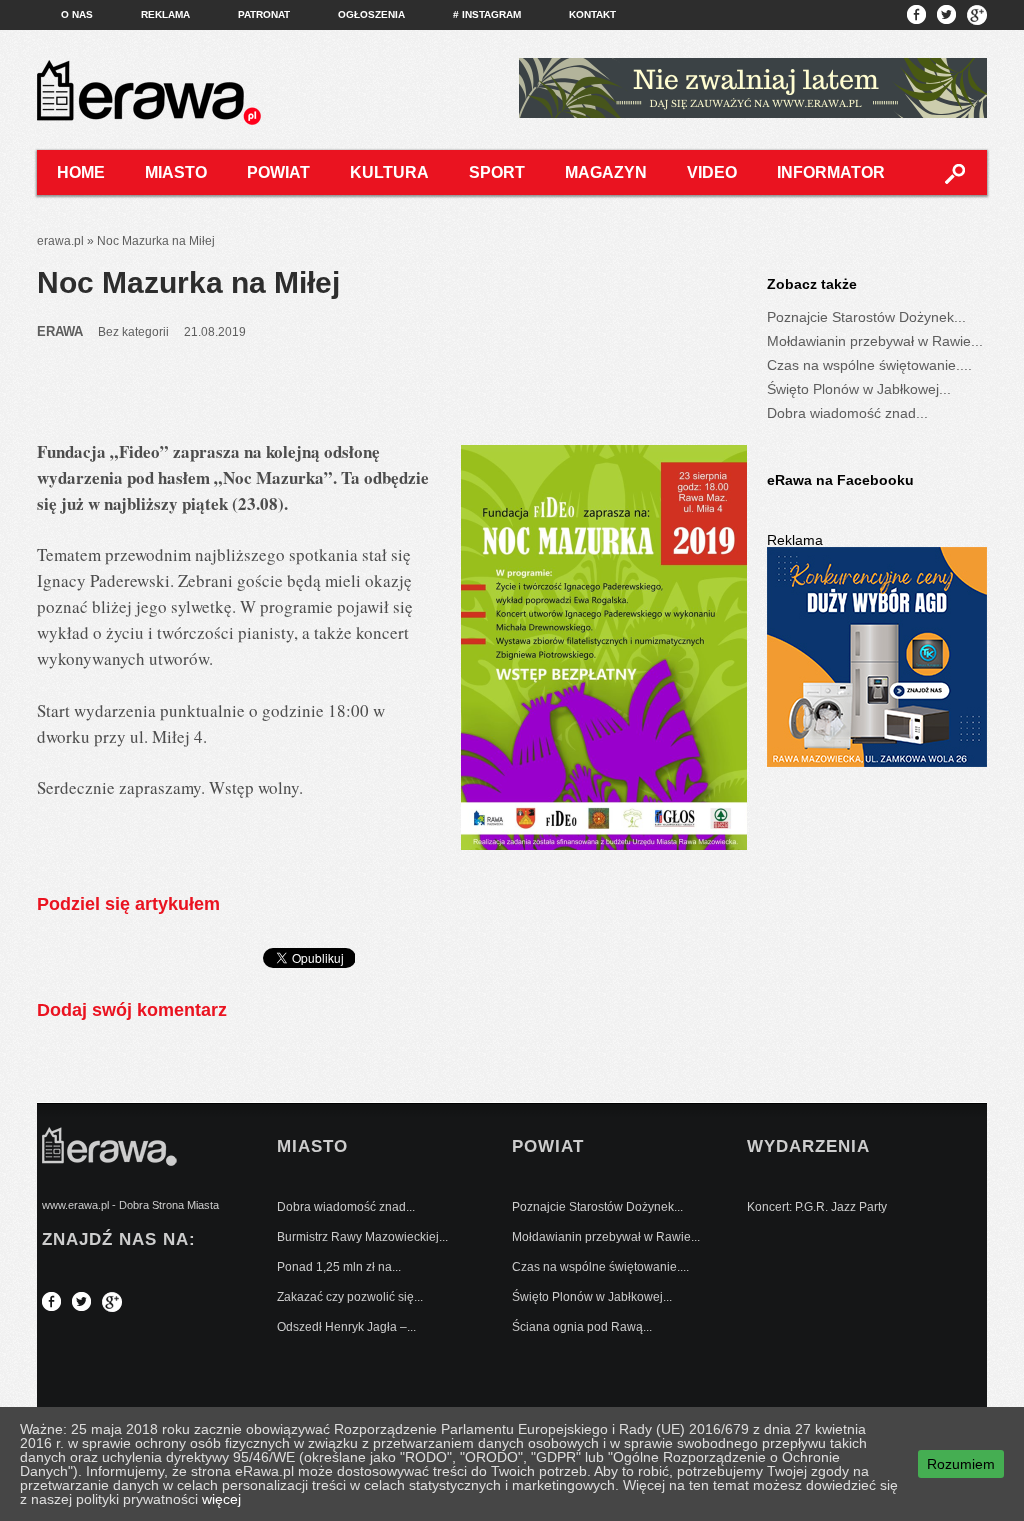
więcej (221, 1499)
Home (81, 172)
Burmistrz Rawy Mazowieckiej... (362, 1237)
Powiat (278, 172)
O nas (77, 14)
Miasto (176, 172)
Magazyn (606, 172)
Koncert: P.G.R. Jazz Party (817, 1207)
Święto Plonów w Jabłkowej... (859, 389)
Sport (497, 172)
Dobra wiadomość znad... (847, 413)
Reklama (165, 14)
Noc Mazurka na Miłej (188, 282)
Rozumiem (961, 1464)
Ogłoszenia (371, 14)
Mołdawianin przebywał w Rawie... (875, 341)
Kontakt (592, 14)
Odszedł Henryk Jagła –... (346, 1327)
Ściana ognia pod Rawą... (582, 1327)
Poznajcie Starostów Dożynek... (866, 317)
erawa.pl (60, 241)
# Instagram (487, 14)
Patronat (264, 14)
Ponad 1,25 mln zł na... (339, 1267)
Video (712, 172)
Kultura (389, 172)
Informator (831, 172)
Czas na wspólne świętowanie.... (869, 365)
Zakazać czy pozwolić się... (350, 1297)
